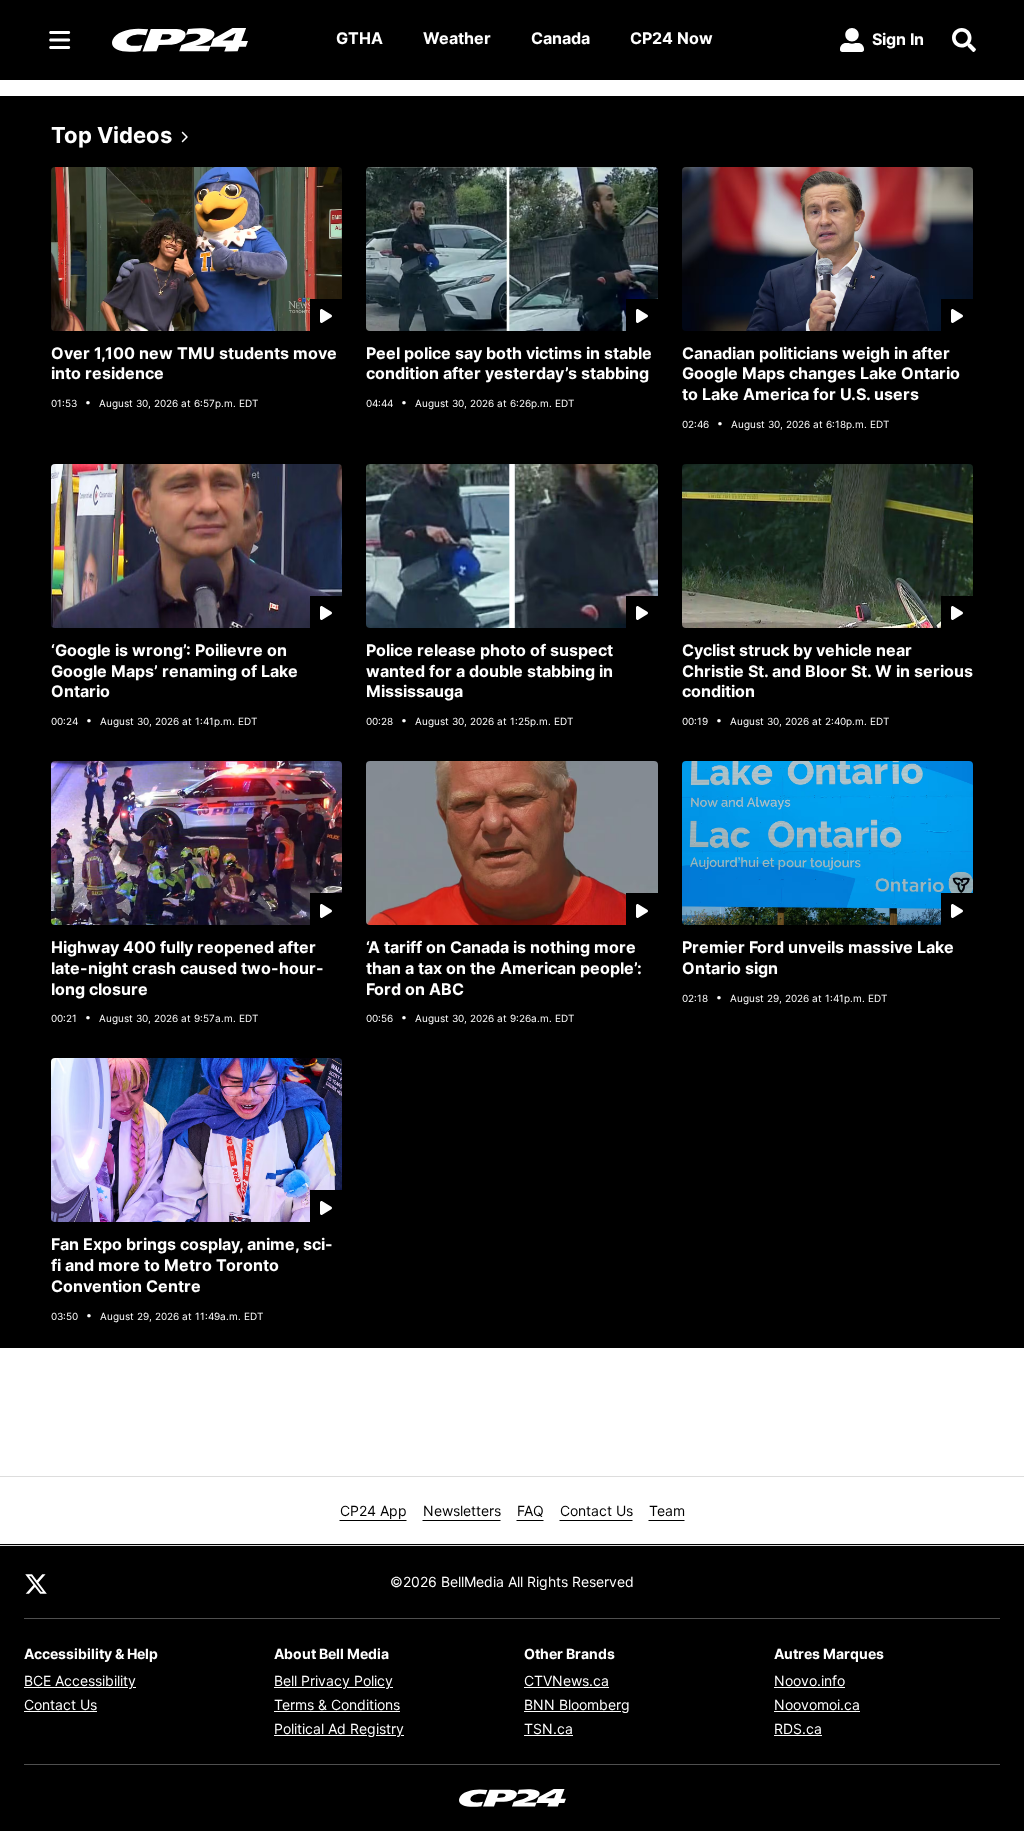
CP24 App (373, 1510)
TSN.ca (548, 1728)
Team (667, 1510)
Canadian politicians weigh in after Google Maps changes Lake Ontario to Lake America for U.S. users (821, 374)
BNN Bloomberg (577, 1704)
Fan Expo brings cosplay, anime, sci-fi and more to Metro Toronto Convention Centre (192, 1265)
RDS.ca (798, 1728)
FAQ (530, 1510)
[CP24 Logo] (208, 39)
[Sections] (60, 40)
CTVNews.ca (566, 1680)
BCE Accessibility (80, 1680)
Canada (560, 38)
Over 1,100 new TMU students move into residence (194, 363)
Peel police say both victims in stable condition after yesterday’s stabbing (509, 363)
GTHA (359, 38)
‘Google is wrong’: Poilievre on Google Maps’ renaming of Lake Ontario (174, 671)
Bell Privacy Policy (333, 1680)
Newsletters (462, 1510)
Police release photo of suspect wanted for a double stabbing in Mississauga (489, 671)
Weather (457, 38)
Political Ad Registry (339, 1728)
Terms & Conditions (337, 1704)
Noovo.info (809, 1680)
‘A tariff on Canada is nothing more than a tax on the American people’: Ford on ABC (504, 968)
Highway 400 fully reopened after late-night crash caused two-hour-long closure (187, 968)
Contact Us (596, 1510)
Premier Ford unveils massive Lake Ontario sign (818, 957)
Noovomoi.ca (817, 1704)
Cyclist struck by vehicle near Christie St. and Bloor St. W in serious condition (827, 671)
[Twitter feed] (36, 1582)
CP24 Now (671, 38)
